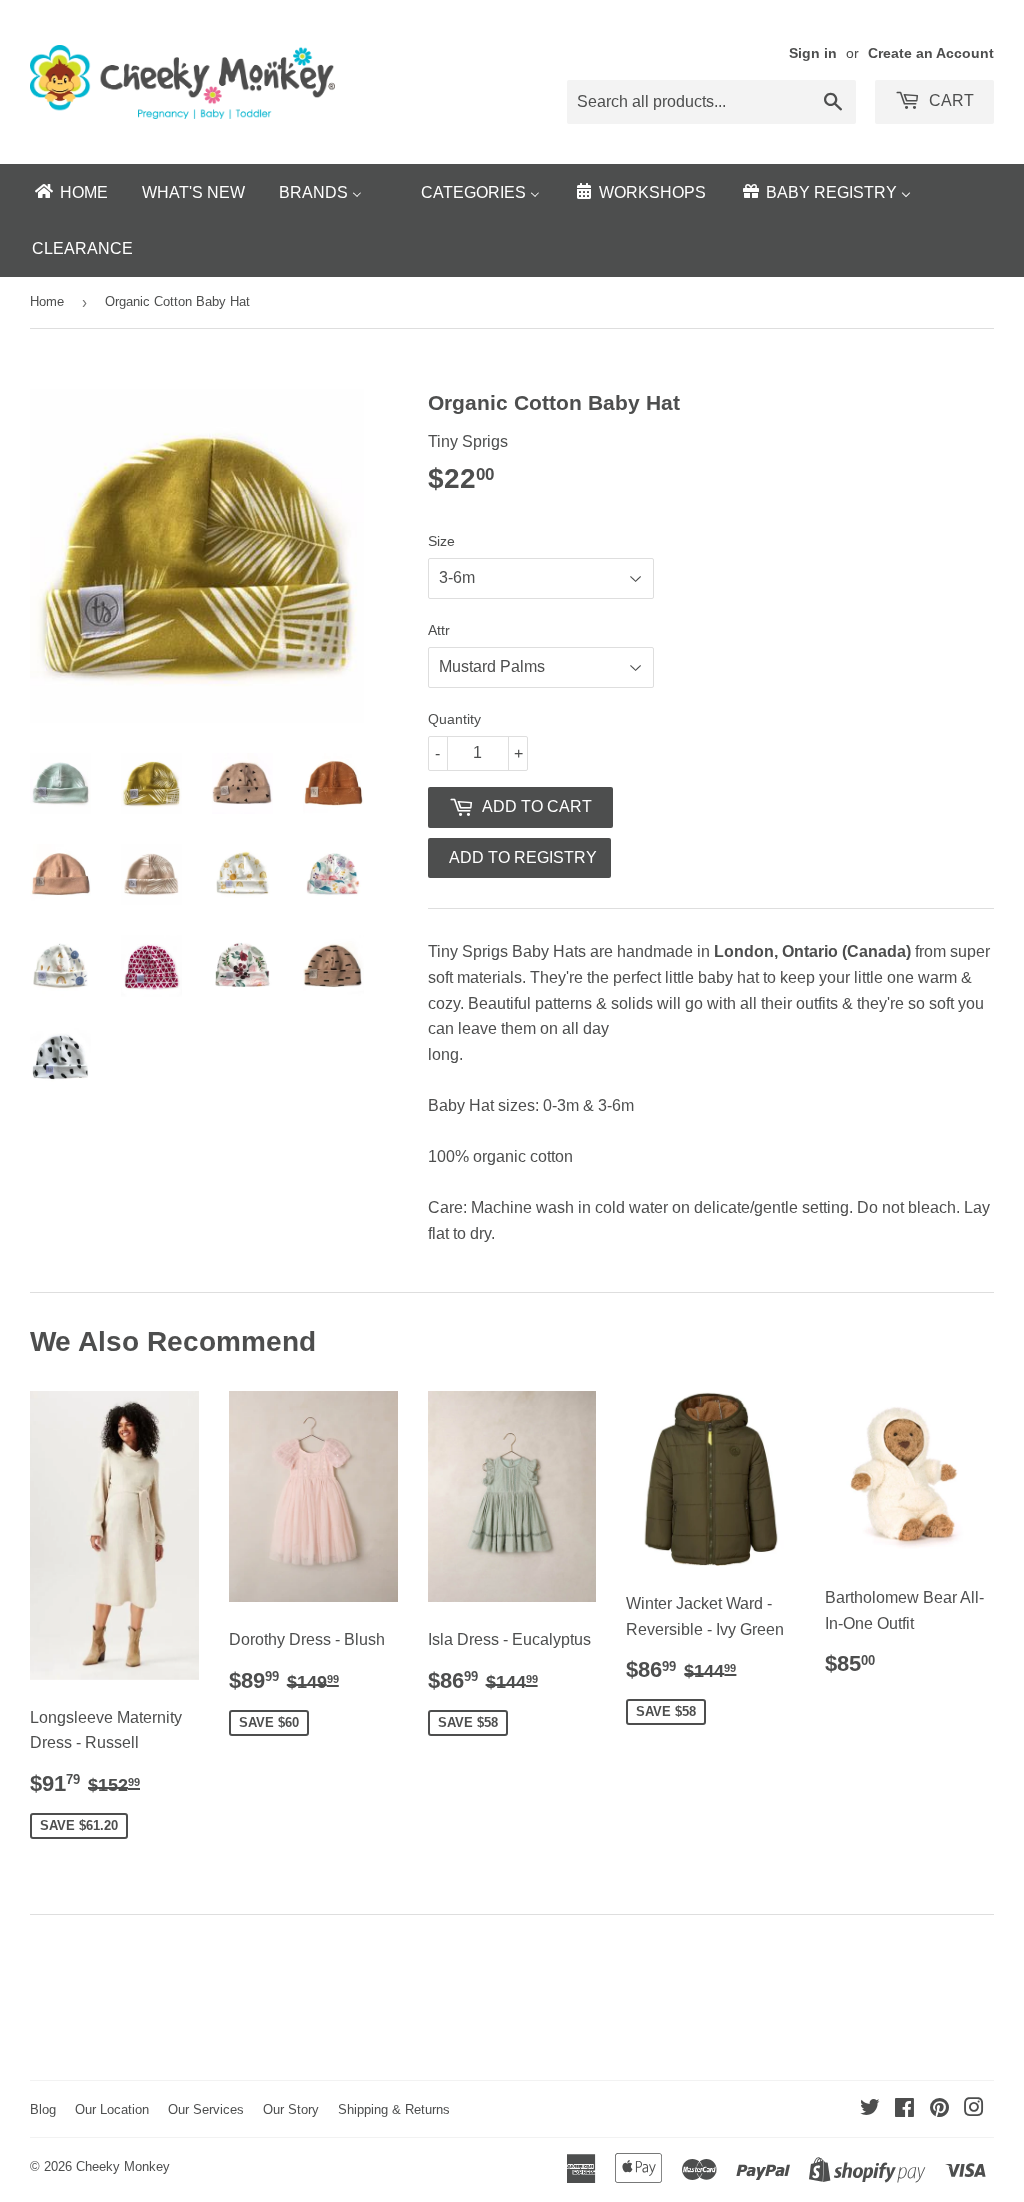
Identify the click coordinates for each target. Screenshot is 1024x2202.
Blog (43, 2109)
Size (441, 541)
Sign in (813, 53)
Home (47, 301)
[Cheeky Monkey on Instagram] (974, 2109)
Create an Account (931, 53)
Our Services (206, 2109)
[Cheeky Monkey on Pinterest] (939, 2109)
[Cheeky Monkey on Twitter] (870, 2109)
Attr (439, 630)
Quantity (454, 719)
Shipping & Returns (394, 2109)
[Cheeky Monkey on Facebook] (904, 2109)
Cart (949, 100)
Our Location (112, 2109)
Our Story (291, 2109)
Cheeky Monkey (123, 2166)
